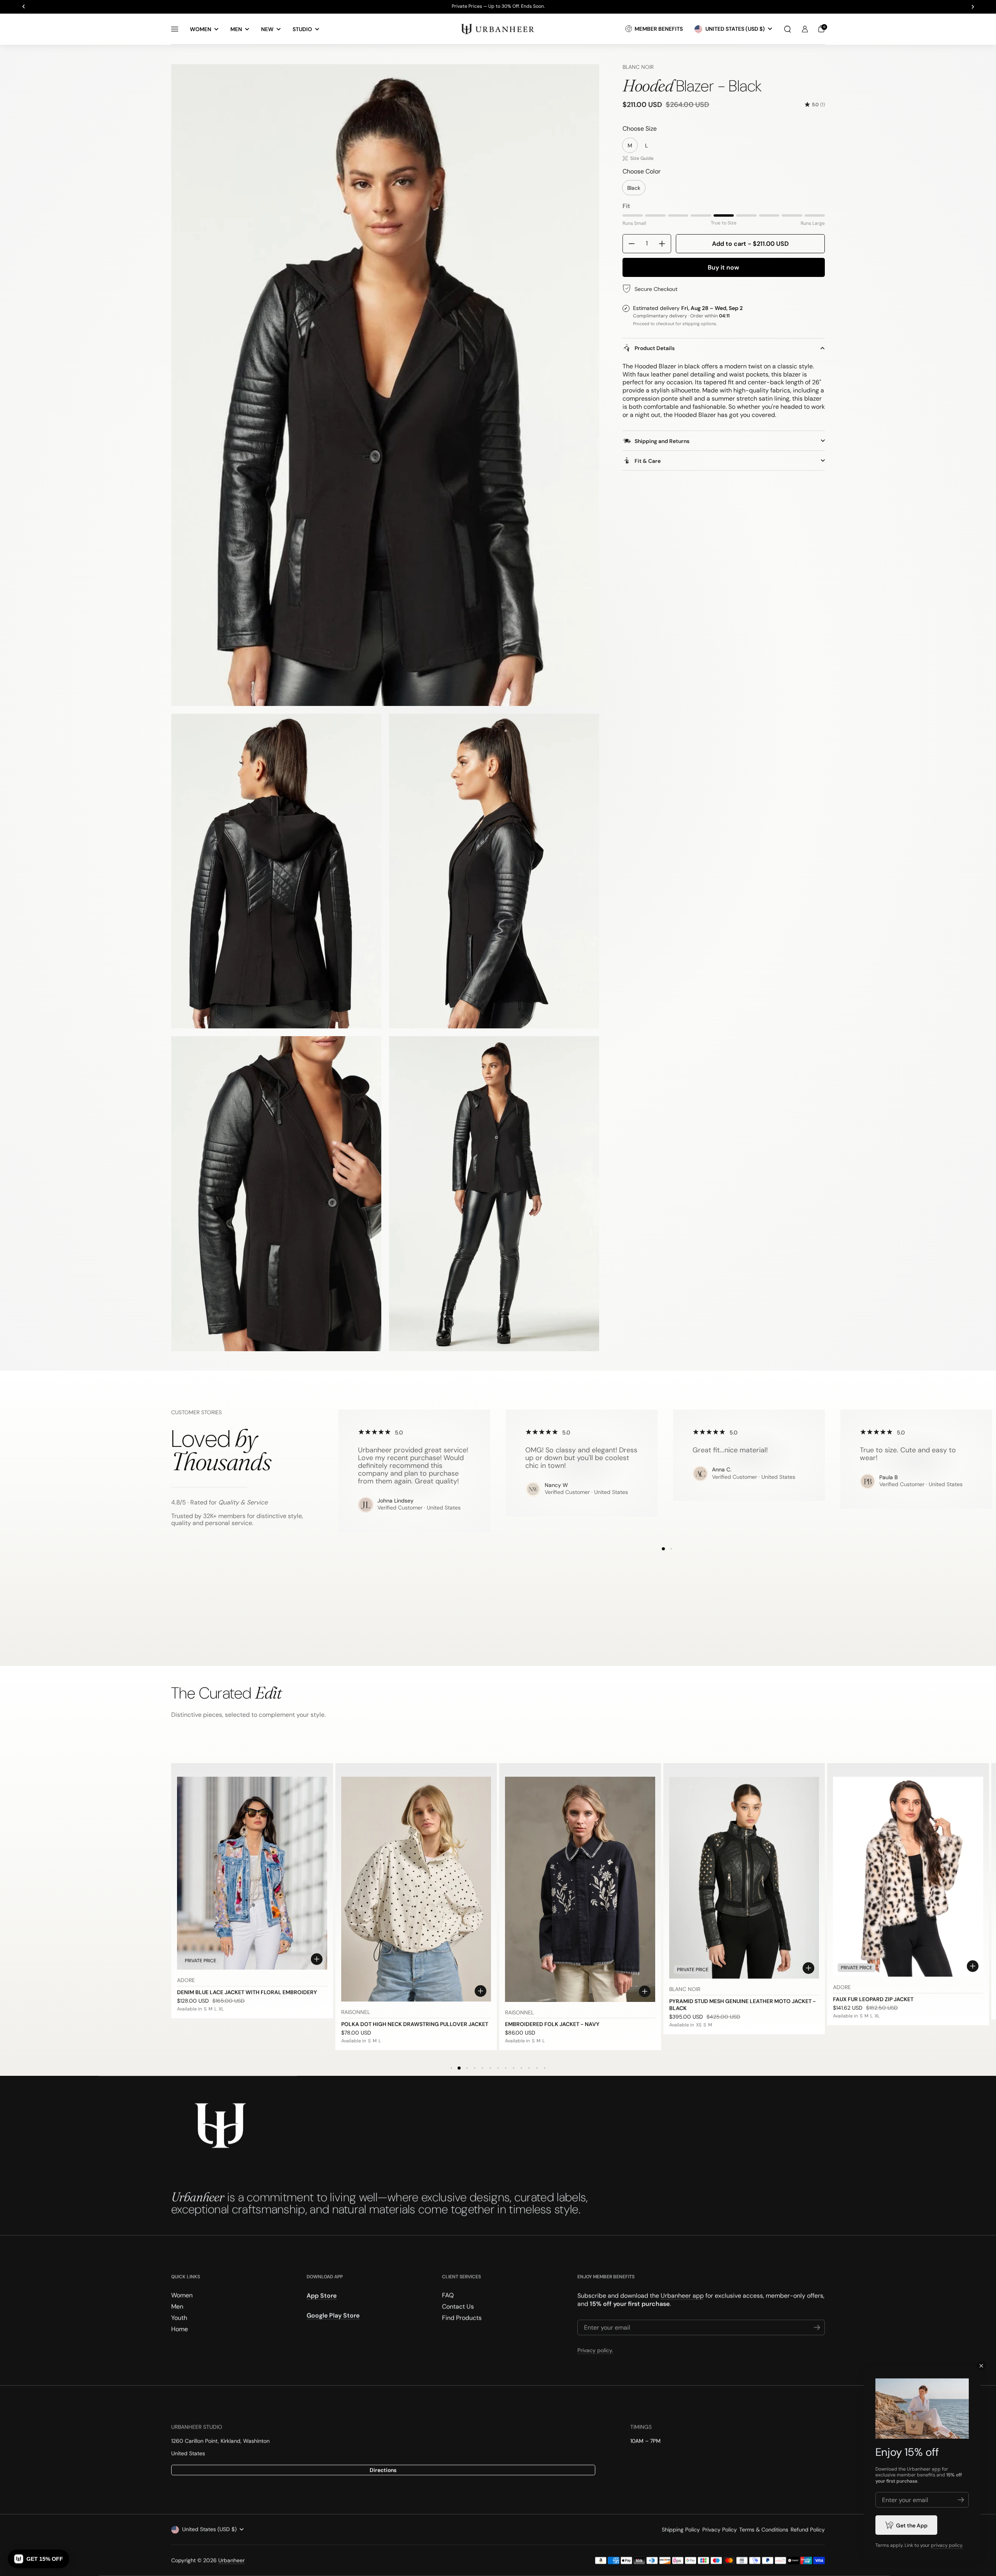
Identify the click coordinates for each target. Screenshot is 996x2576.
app (936, 2469)
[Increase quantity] (665, 244)
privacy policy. (947, 2545)
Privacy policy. (595, 2350)
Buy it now (723, 267)
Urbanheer (231, 2560)
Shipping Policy (681, 2530)
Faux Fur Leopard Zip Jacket (873, 1999)
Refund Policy (808, 2530)
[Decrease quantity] (629, 244)
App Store (322, 2296)
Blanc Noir (638, 67)
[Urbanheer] (498, 29)
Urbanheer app (682, 2296)
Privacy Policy (720, 2530)
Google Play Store (333, 2316)
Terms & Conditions (764, 2530)
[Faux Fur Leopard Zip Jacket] (908, 1877)
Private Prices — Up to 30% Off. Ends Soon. (498, 7)
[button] (787, 29)
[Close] (981, 2366)
